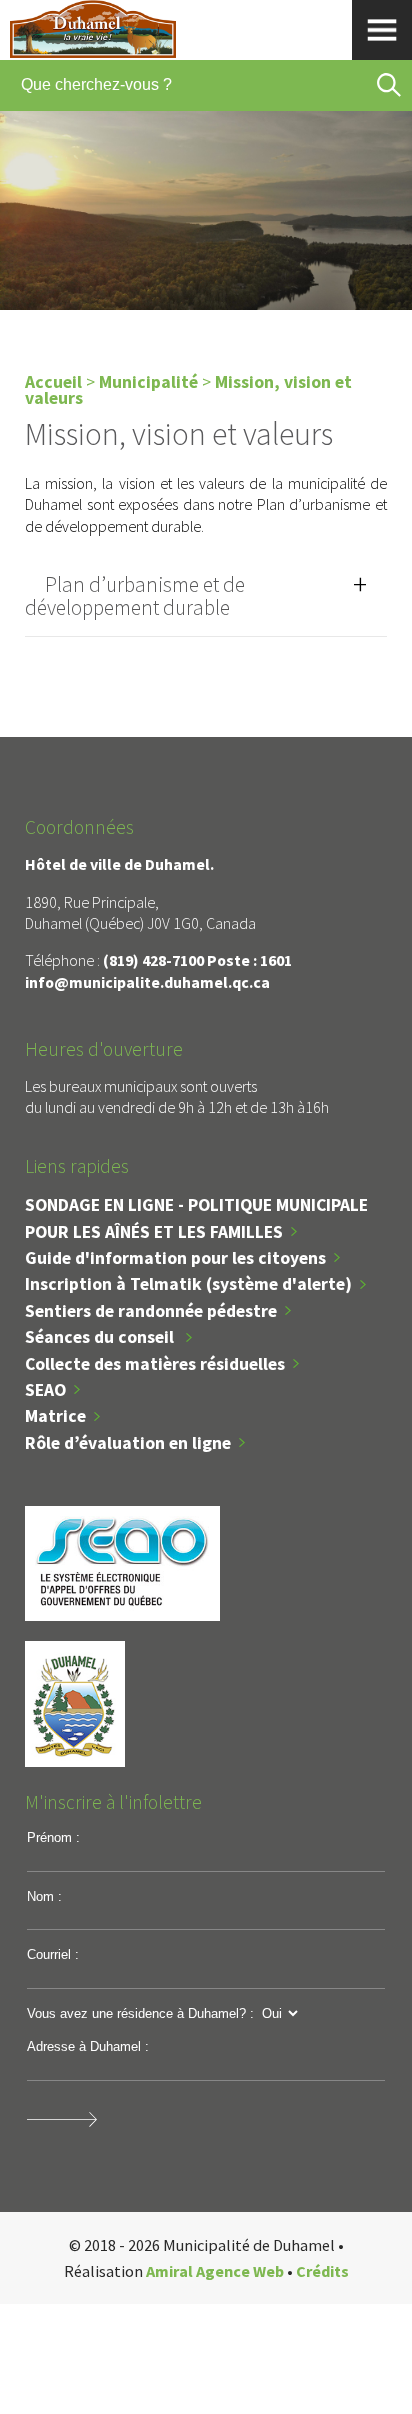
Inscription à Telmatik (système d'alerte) (188, 1284)
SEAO (45, 1390)
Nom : (44, 1896)
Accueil (53, 382)
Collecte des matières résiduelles (155, 1364)
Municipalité (148, 382)
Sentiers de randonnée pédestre (151, 1311)
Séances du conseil (101, 1337)
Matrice (55, 1416)
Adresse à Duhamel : (88, 2046)
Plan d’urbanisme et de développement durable (135, 596)
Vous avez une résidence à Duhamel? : (140, 2013)
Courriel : (53, 1954)
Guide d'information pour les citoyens (175, 1258)
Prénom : (53, 1837)
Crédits (322, 2271)
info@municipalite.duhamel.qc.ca (147, 982)
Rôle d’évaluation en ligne (128, 1443)
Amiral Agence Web (215, 2271)
